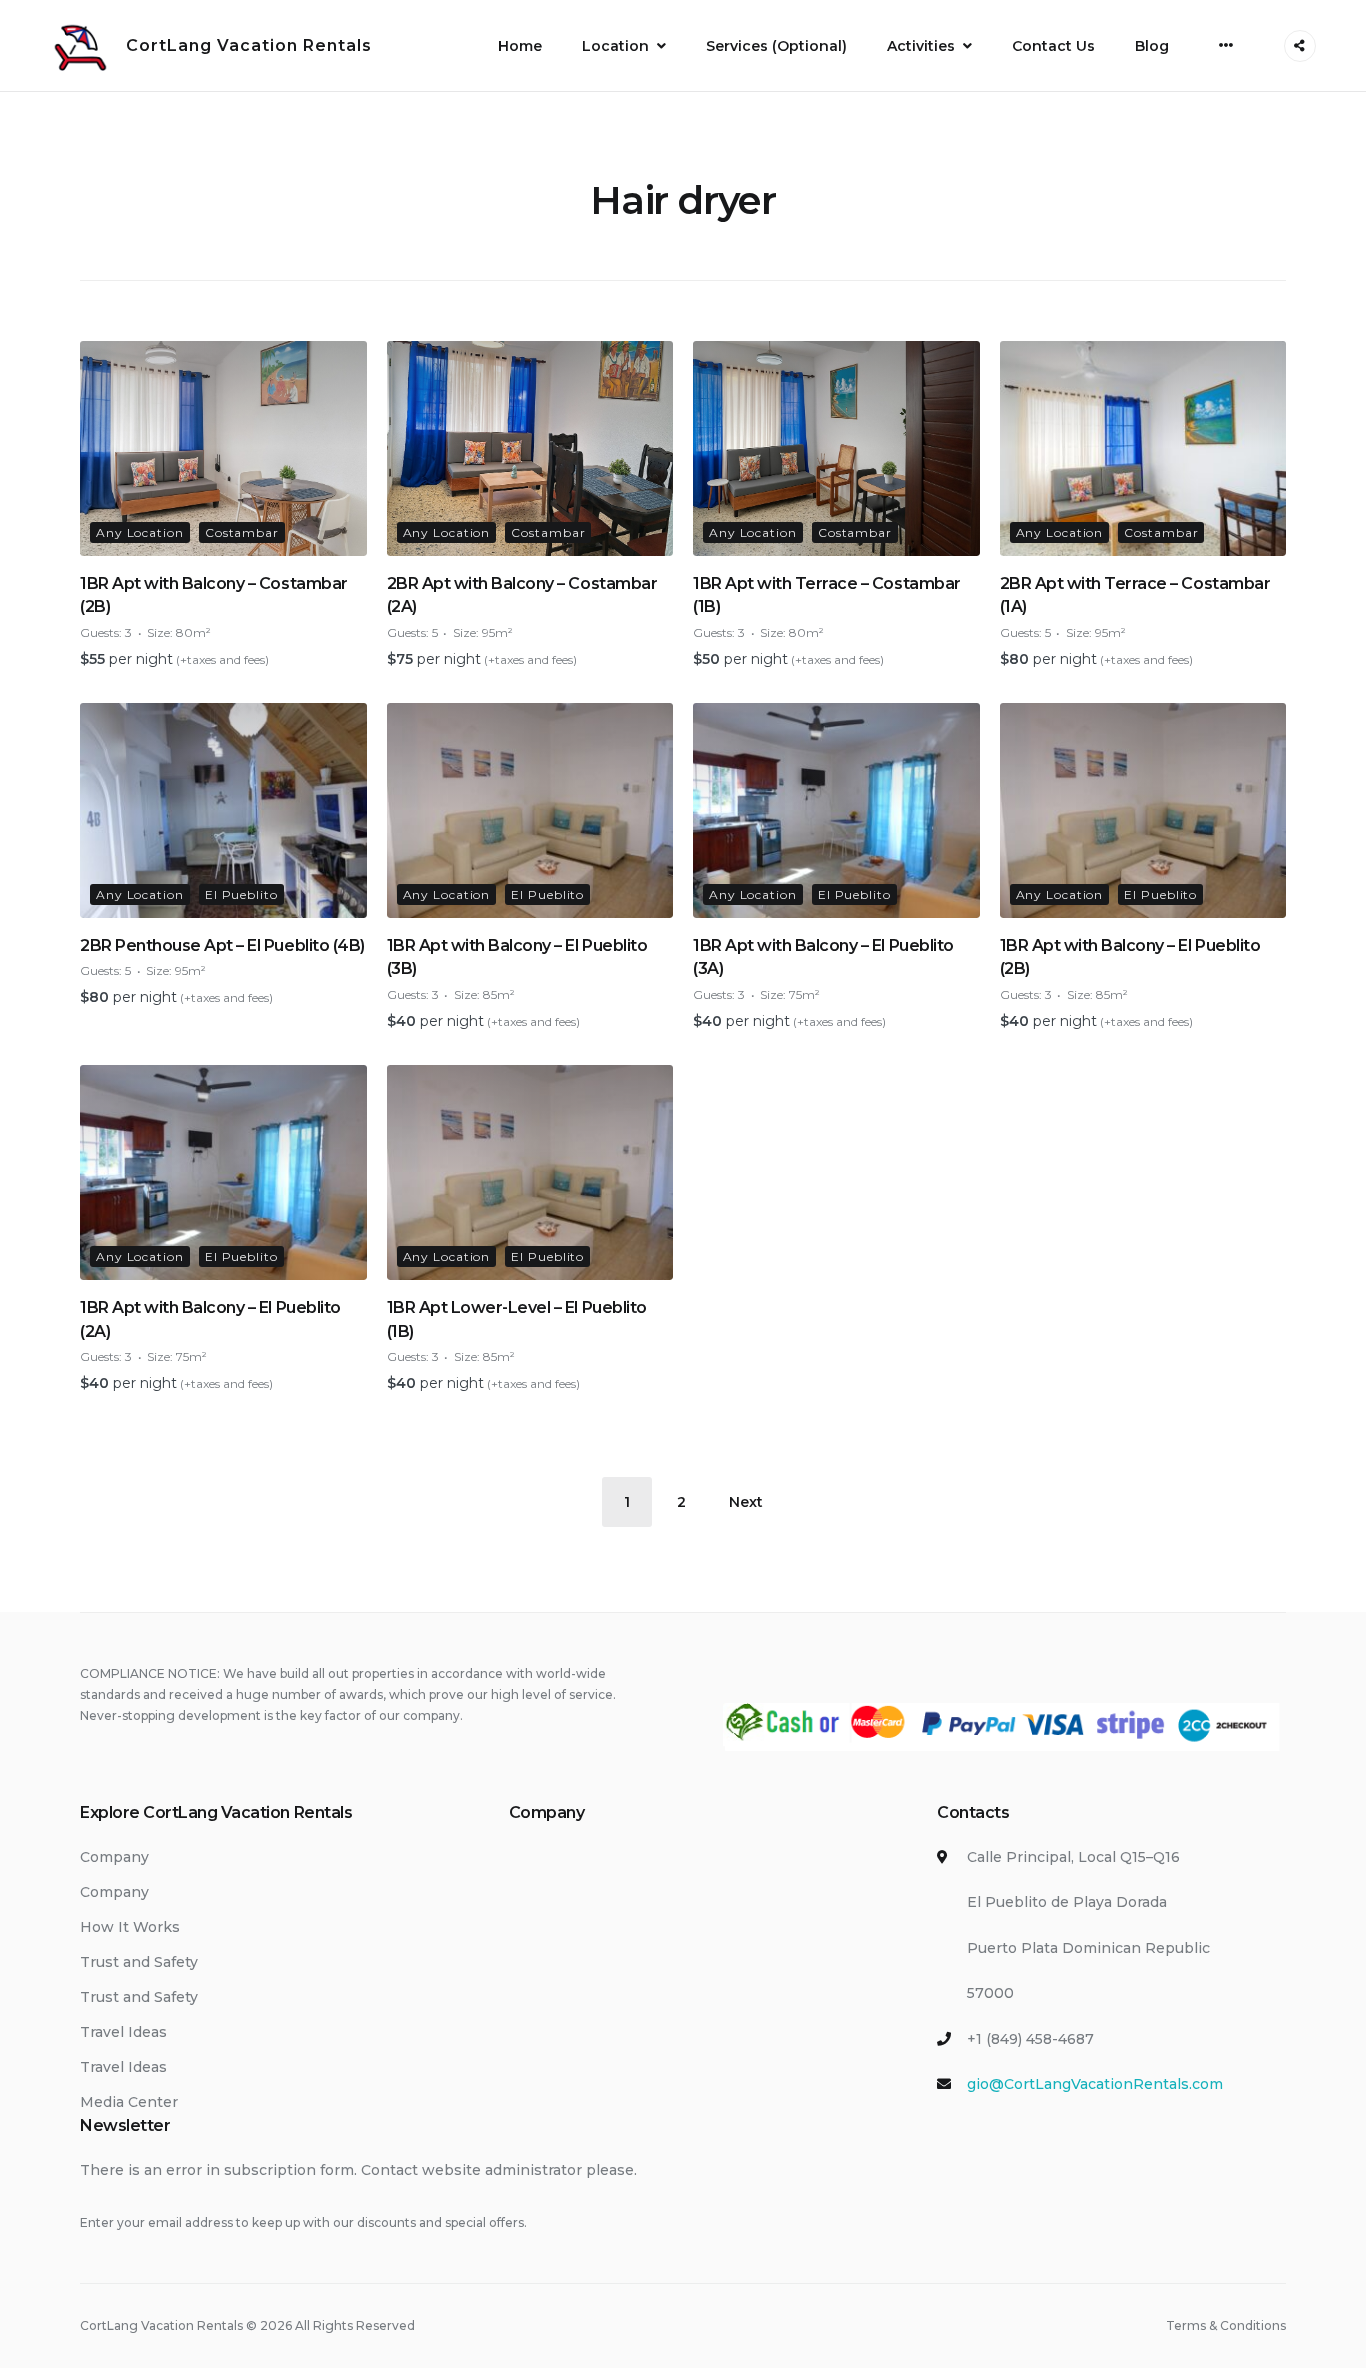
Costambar (242, 532)
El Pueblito (241, 894)
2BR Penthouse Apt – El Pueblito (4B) (222, 945)
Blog (1152, 46)
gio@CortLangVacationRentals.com (1095, 2084)
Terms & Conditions (1226, 2325)
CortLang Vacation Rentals (249, 45)
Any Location (140, 532)
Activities (921, 46)
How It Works (130, 1927)
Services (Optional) (776, 46)
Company (114, 1857)
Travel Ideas (123, 2032)
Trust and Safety (139, 1962)
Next (746, 1502)
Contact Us (1053, 46)
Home (520, 46)
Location (615, 46)
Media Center (129, 2102)
